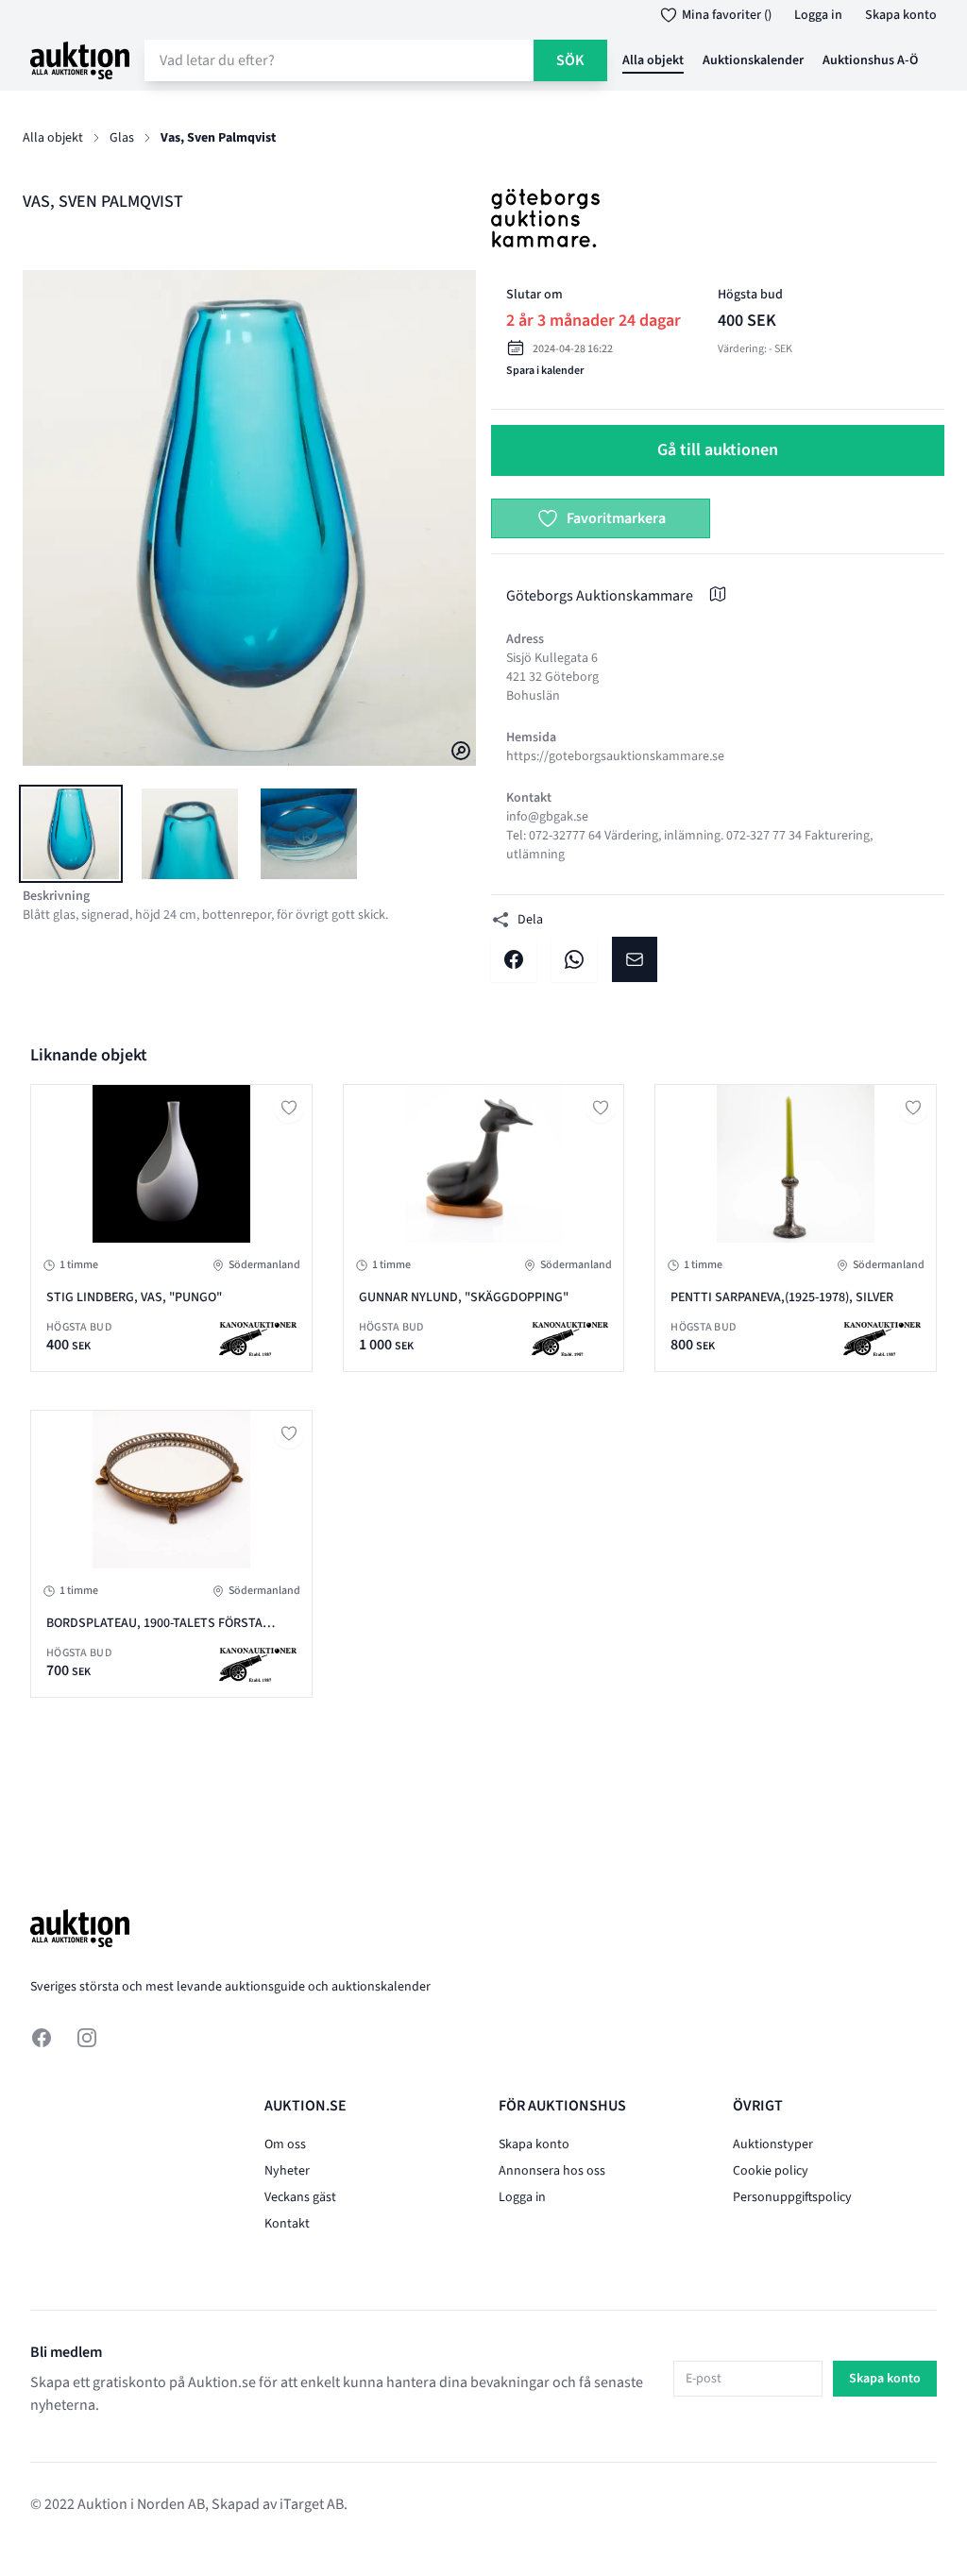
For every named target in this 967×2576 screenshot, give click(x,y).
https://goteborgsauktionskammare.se (615, 756)
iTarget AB (312, 2504)
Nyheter (287, 2171)
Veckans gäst (300, 2197)
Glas (122, 138)
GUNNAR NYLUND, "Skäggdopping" (464, 1297)
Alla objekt (653, 60)
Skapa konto (901, 15)
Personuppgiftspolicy (792, 2197)
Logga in (818, 15)
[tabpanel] (249, 518)
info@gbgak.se (547, 817)
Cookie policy (771, 2171)
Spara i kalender (545, 371)
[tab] (71, 834)
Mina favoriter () (727, 15)
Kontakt (287, 2224)
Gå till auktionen (718, 450)
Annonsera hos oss (552, 2171)
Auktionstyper (773, 2144)
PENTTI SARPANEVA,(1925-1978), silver (782, 1297)
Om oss (285, 2144)
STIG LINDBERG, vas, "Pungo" (134, 1297)
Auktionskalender (753, 60)
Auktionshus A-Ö (870, 60)
